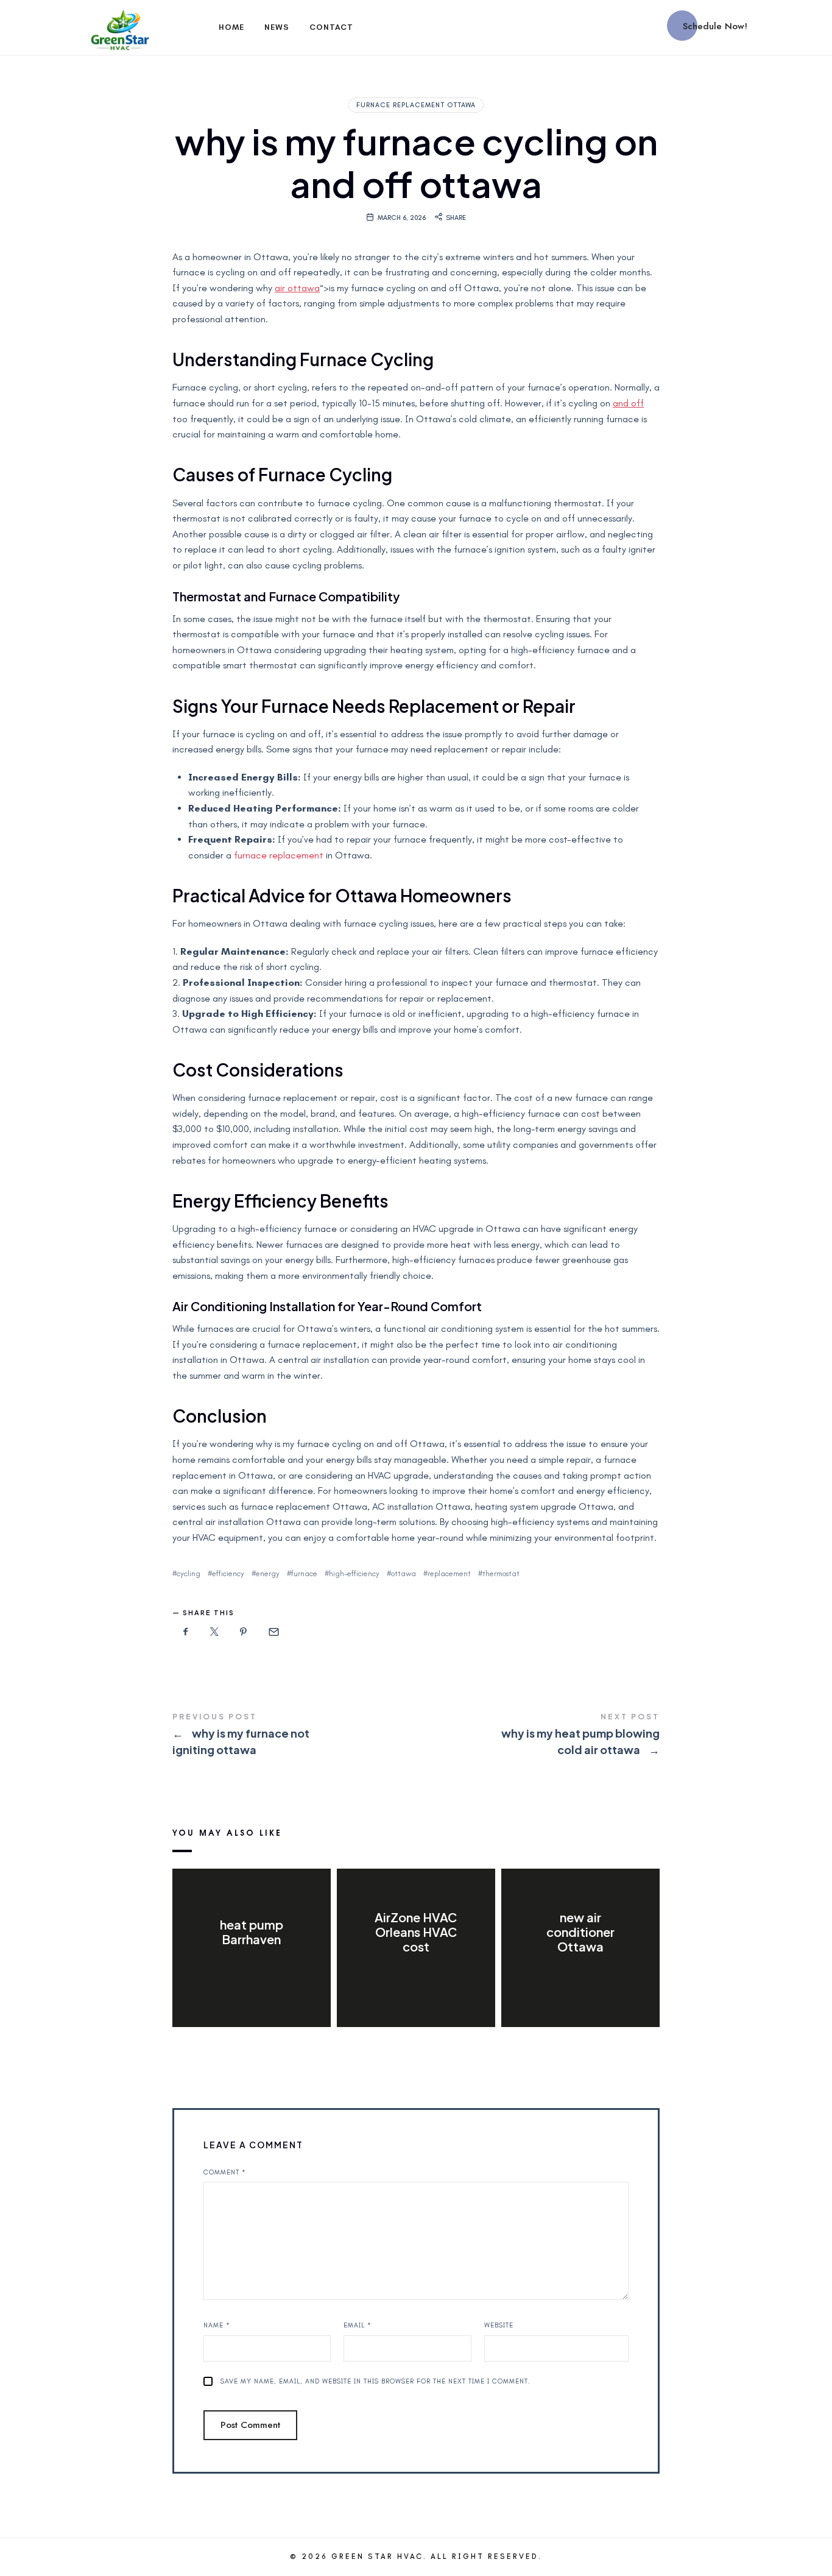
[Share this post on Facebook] (186, 1632)
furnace (304, 1573)
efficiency (228, 1573)
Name (217, 2325)
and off (628, 403)
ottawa (404, 1573)
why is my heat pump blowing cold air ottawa (538, 1736)
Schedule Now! (715, 26)
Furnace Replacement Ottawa (416, 105)
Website (499, 2325)
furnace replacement (279, 855)
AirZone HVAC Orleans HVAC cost (416, 1932)
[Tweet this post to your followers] (215, 1632)
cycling (189, 1573)
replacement (449, 1573)
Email (358, 2325)
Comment (225, 2172)
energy (268, 1573)
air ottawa (297, 288)
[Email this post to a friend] (273, 1632)
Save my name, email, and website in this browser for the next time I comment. (375, 2381)
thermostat (501, 1573)
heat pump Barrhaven (252, 1932)
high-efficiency (354, 1573)
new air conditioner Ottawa (580, 1932)
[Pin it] (244, 1632)
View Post (251, 1964)
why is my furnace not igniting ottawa (294, 1736)
